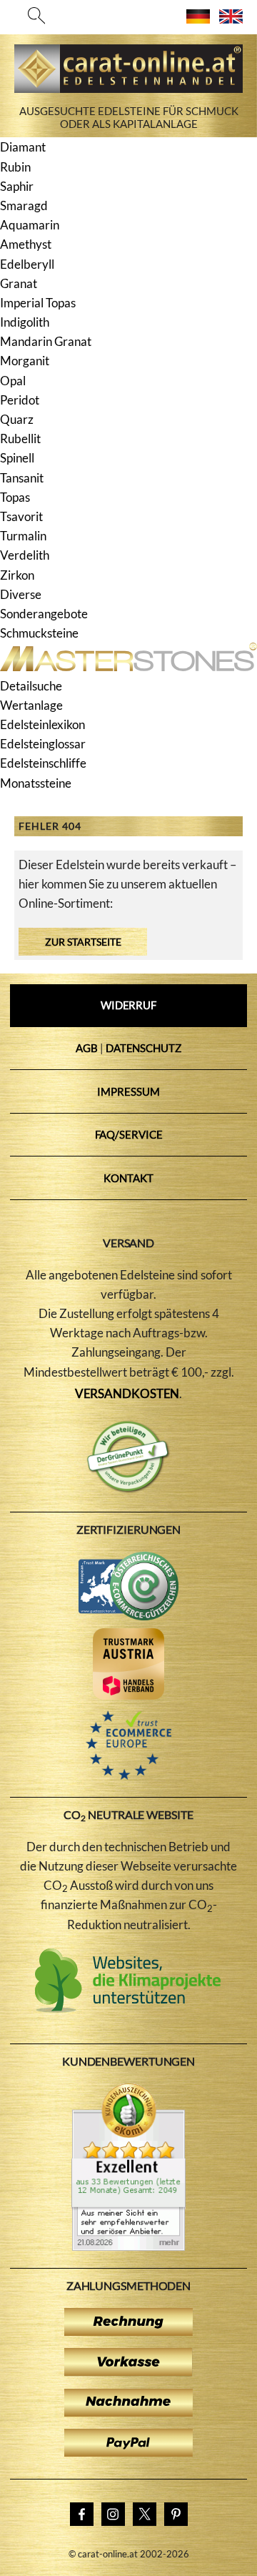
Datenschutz (143, 1048)
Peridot (20, 400)
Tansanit (22, 478)
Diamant (23, 147)
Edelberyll (27, 264)
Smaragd (24, 205)
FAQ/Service (129, 1134)
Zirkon (17, 575)
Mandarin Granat (46, 341)
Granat (19, 283)
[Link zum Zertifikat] (128, 2246)
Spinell (17, 458)
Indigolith (25, 322)
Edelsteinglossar (43, 744)
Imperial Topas (38, 303)
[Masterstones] (128, 667)
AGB (87, 1048)
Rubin (15, 167)
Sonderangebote (44, 614)
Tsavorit (21, 516)
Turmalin (23, 536)
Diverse (21, 594)
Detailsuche (31, 686)
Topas (15, 497)
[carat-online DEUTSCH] (198, 19)
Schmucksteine (39, 633)
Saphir (17, 186)
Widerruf (128, 1005)
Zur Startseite (83, 942)
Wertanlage (31, 705)
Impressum (128, 1091)
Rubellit (20, 439)
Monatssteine (36, 783)
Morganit (25, 361)
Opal (13, 381)
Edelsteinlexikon (42, 724)
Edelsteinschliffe (43, 763)
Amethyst (26, 244)
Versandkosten (127, 1393)
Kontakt (128, 1178)
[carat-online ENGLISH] (231, 19)
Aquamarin (30, 225)
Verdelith (25, 555)
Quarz (17, 419)
